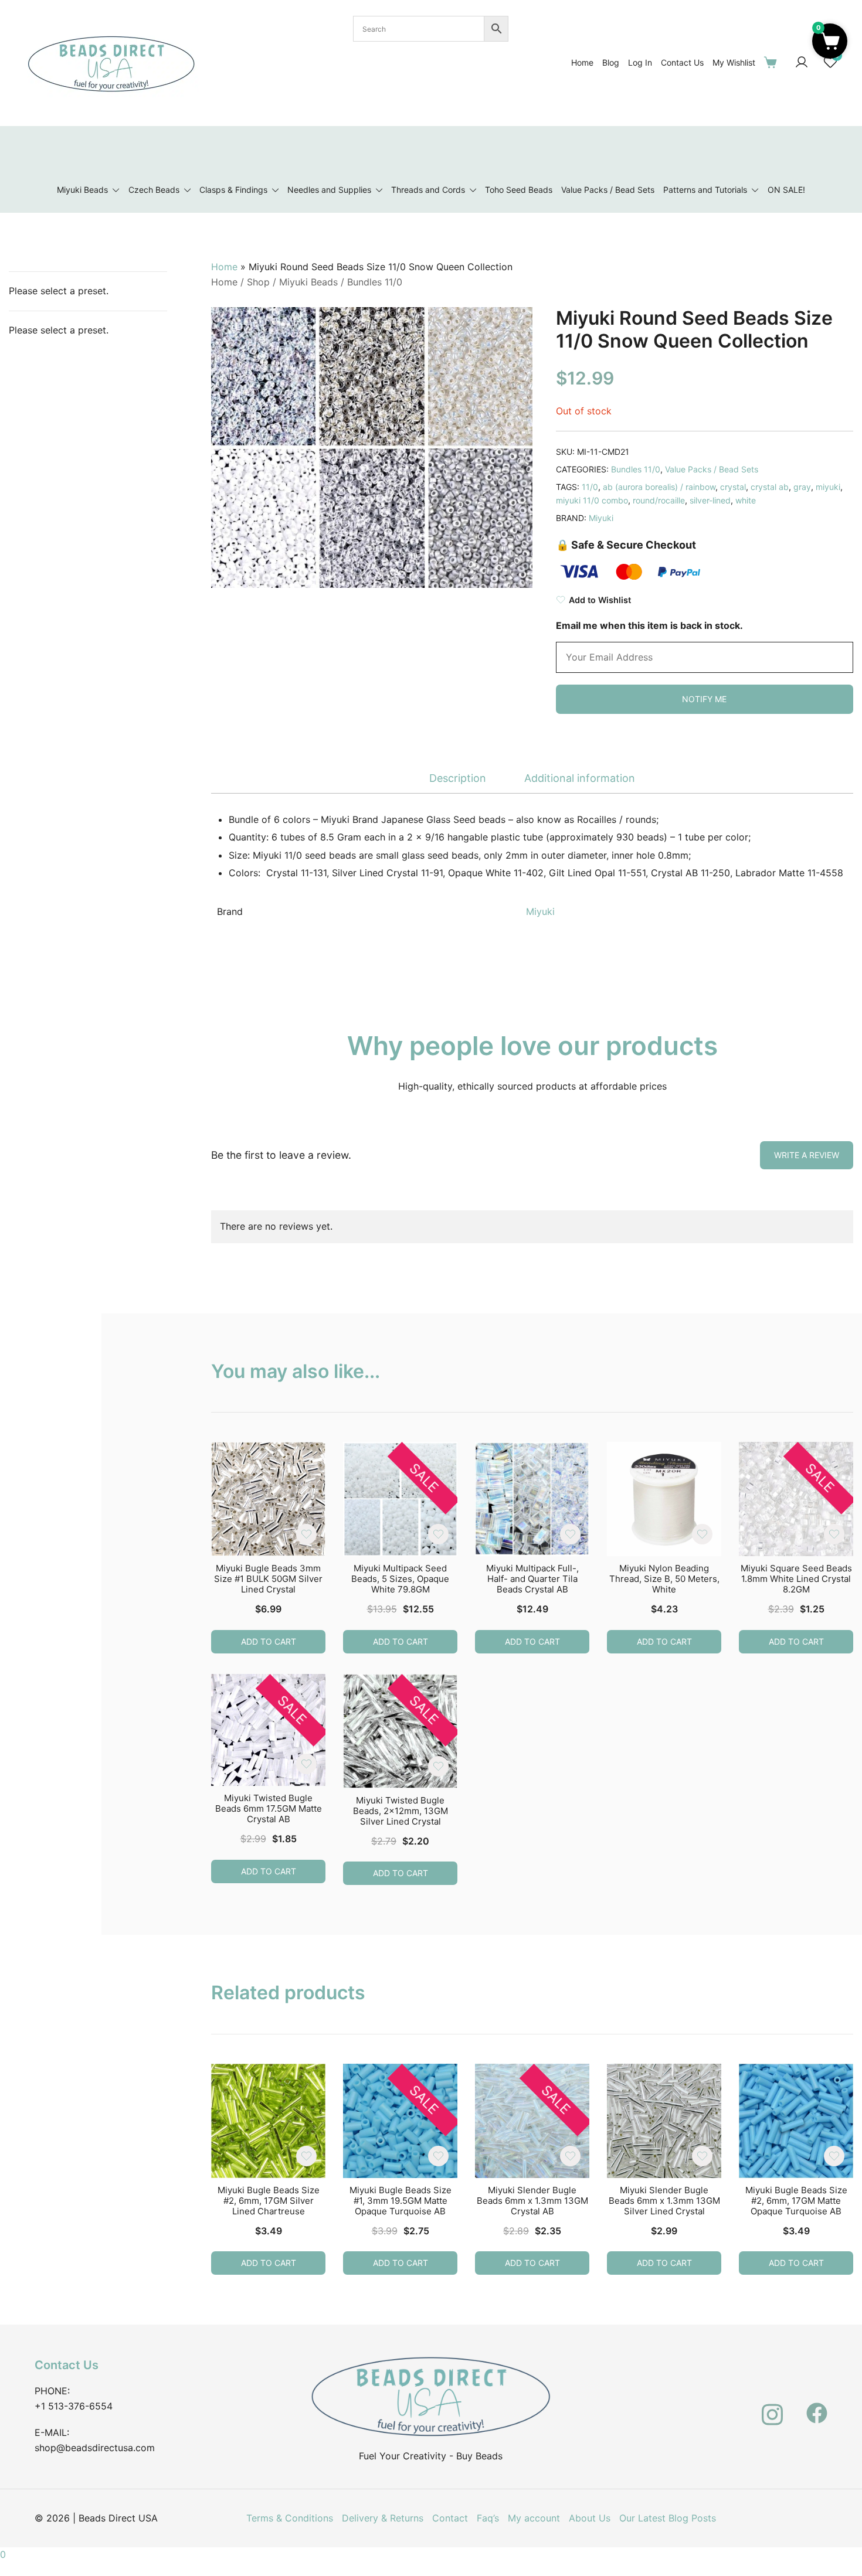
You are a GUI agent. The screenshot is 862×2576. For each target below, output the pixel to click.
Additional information (580, 778)
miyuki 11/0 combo (592, 500)
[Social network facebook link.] (817, 2407)
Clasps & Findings (233, 190)
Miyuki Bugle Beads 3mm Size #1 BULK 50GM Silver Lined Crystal (268, 1579)
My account (534, 2518)
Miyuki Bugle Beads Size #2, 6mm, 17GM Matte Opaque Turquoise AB (796, 2201)
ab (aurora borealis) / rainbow (659, 487)
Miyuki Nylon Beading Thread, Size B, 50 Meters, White (664, 1579)
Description (458, 778)
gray (802, 487)
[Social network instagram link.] (772, 2407)
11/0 (590, 487)
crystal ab (770, 487)
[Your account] (802, 63)
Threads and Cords (428, 190)
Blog (611, 62)
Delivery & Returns (383, 2518)
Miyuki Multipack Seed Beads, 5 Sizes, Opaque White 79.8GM (400, 1579)
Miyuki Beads (82, 190)
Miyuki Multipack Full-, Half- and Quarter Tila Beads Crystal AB (532, 1579)
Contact (450, 2518)
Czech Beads (154, 190)
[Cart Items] (773, 62)
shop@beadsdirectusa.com (95, 2448)
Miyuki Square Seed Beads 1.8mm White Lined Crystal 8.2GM (796, 1579)
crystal (733, 487)
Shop (258, 282)
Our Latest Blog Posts (668, 2518)
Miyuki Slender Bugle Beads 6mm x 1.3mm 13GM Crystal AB (532, 2201)
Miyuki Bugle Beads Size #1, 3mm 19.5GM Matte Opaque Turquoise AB (401, 2201)
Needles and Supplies (329, 190)
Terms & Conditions (290, 2518)
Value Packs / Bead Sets (608, 190)
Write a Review (807, 1155)
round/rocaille (659, 500)
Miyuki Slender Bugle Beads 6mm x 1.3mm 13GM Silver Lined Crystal (664, 2201)
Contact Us (682, 62)
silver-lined (710, 500)
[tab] (458, 779)
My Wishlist (734, 62)
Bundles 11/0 (375, 282)
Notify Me (704, 699)
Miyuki (601, 518)
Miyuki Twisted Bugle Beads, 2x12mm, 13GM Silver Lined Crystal (401, 1811)
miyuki (828, 487)
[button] (830, 41)
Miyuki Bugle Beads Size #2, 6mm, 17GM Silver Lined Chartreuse (269, 2201)
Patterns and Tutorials (705, 190)
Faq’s (488, 2518)
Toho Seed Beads (519, 190)
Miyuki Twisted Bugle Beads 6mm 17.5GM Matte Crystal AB (269, 1808)
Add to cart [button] (269, 1641)
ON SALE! (786, 190)
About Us (590, 2518)
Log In (640, 62)
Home (582, 62)
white (746, 500)
